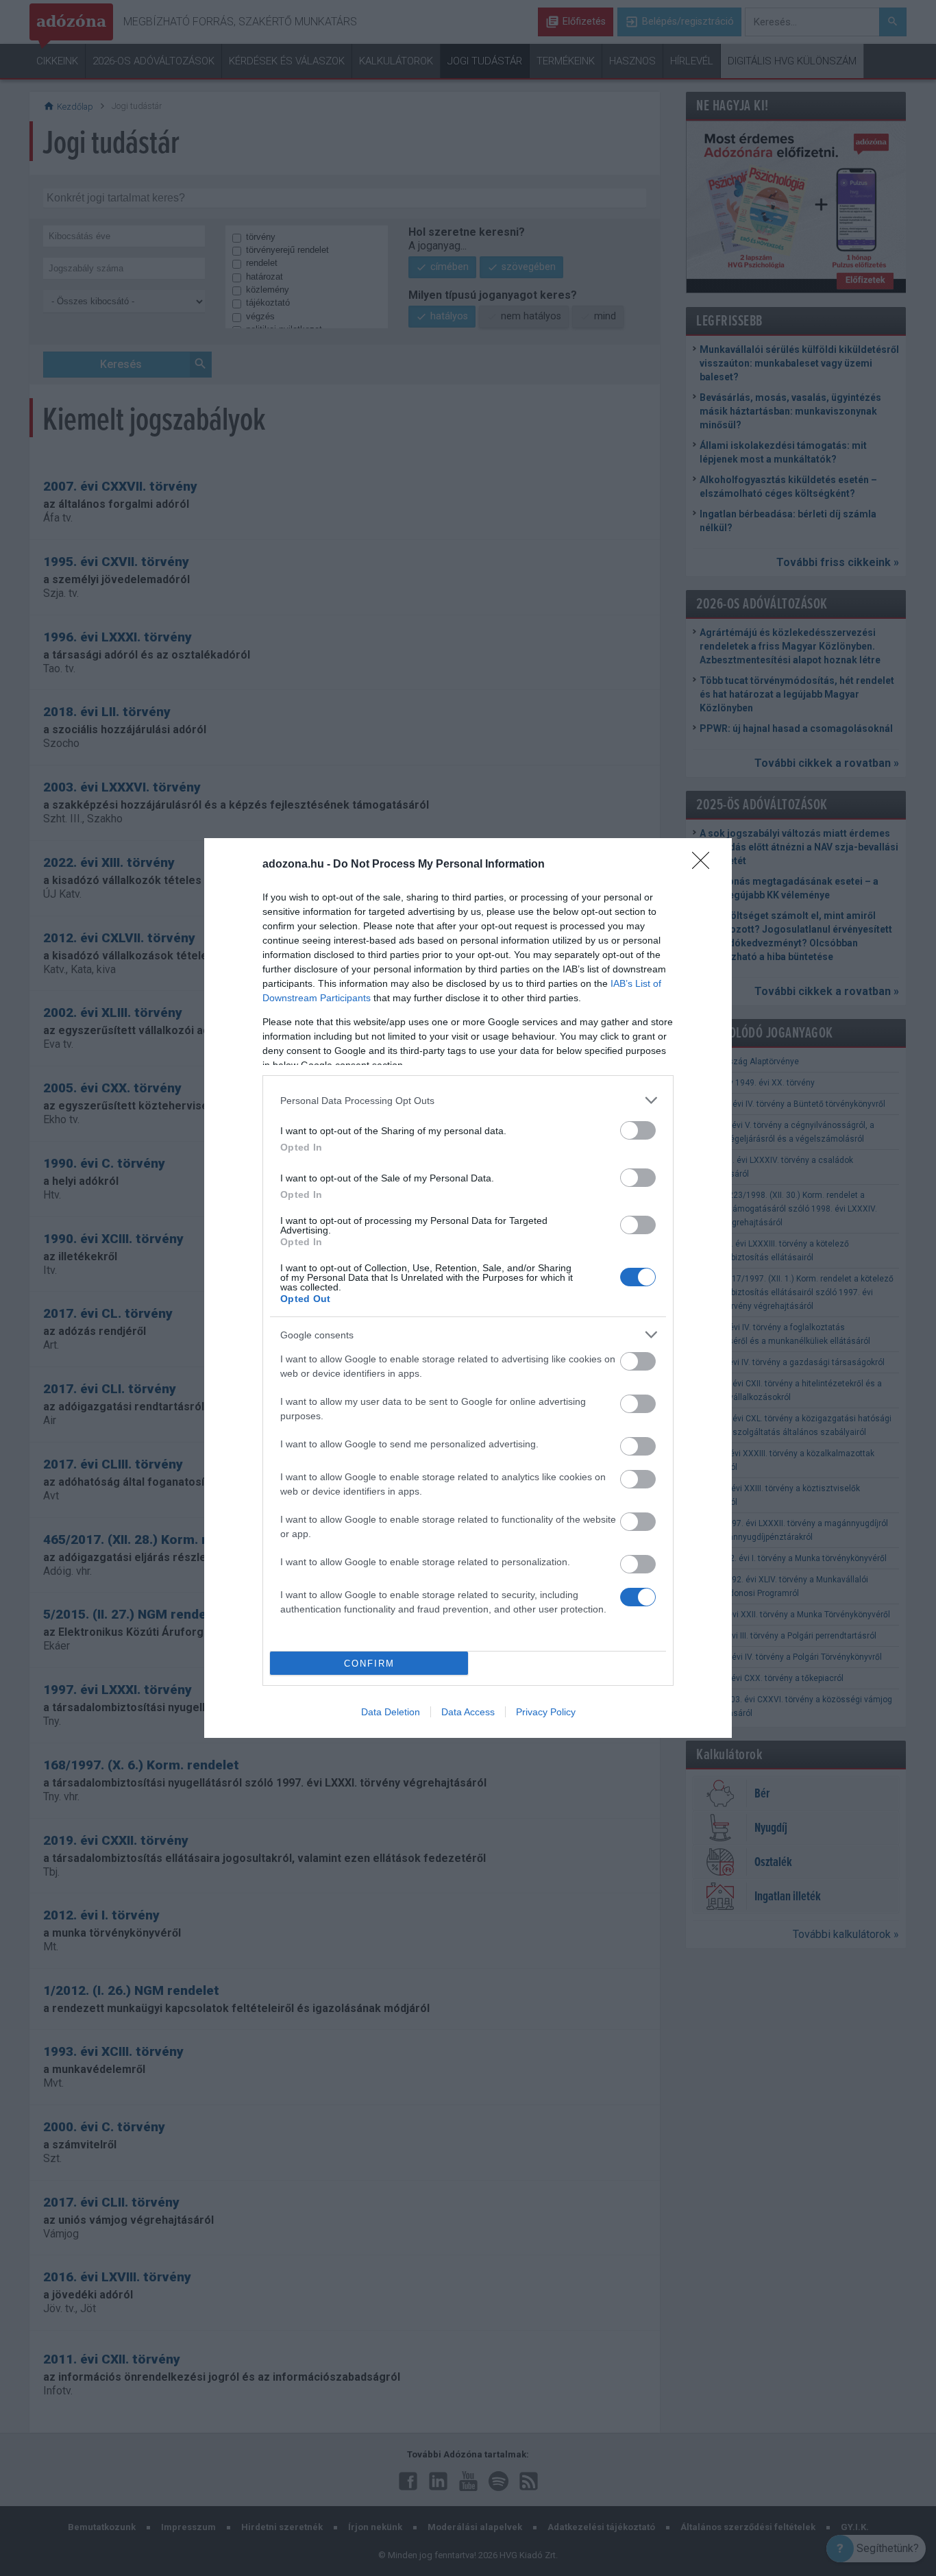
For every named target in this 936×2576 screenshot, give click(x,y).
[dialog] (468, 1288)
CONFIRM (369, 1664)
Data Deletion (391, 1712)
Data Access (468, 1712)
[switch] (638, 1130)
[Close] (705, 865)
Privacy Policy (546, 1712)
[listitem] (468, 1100)
